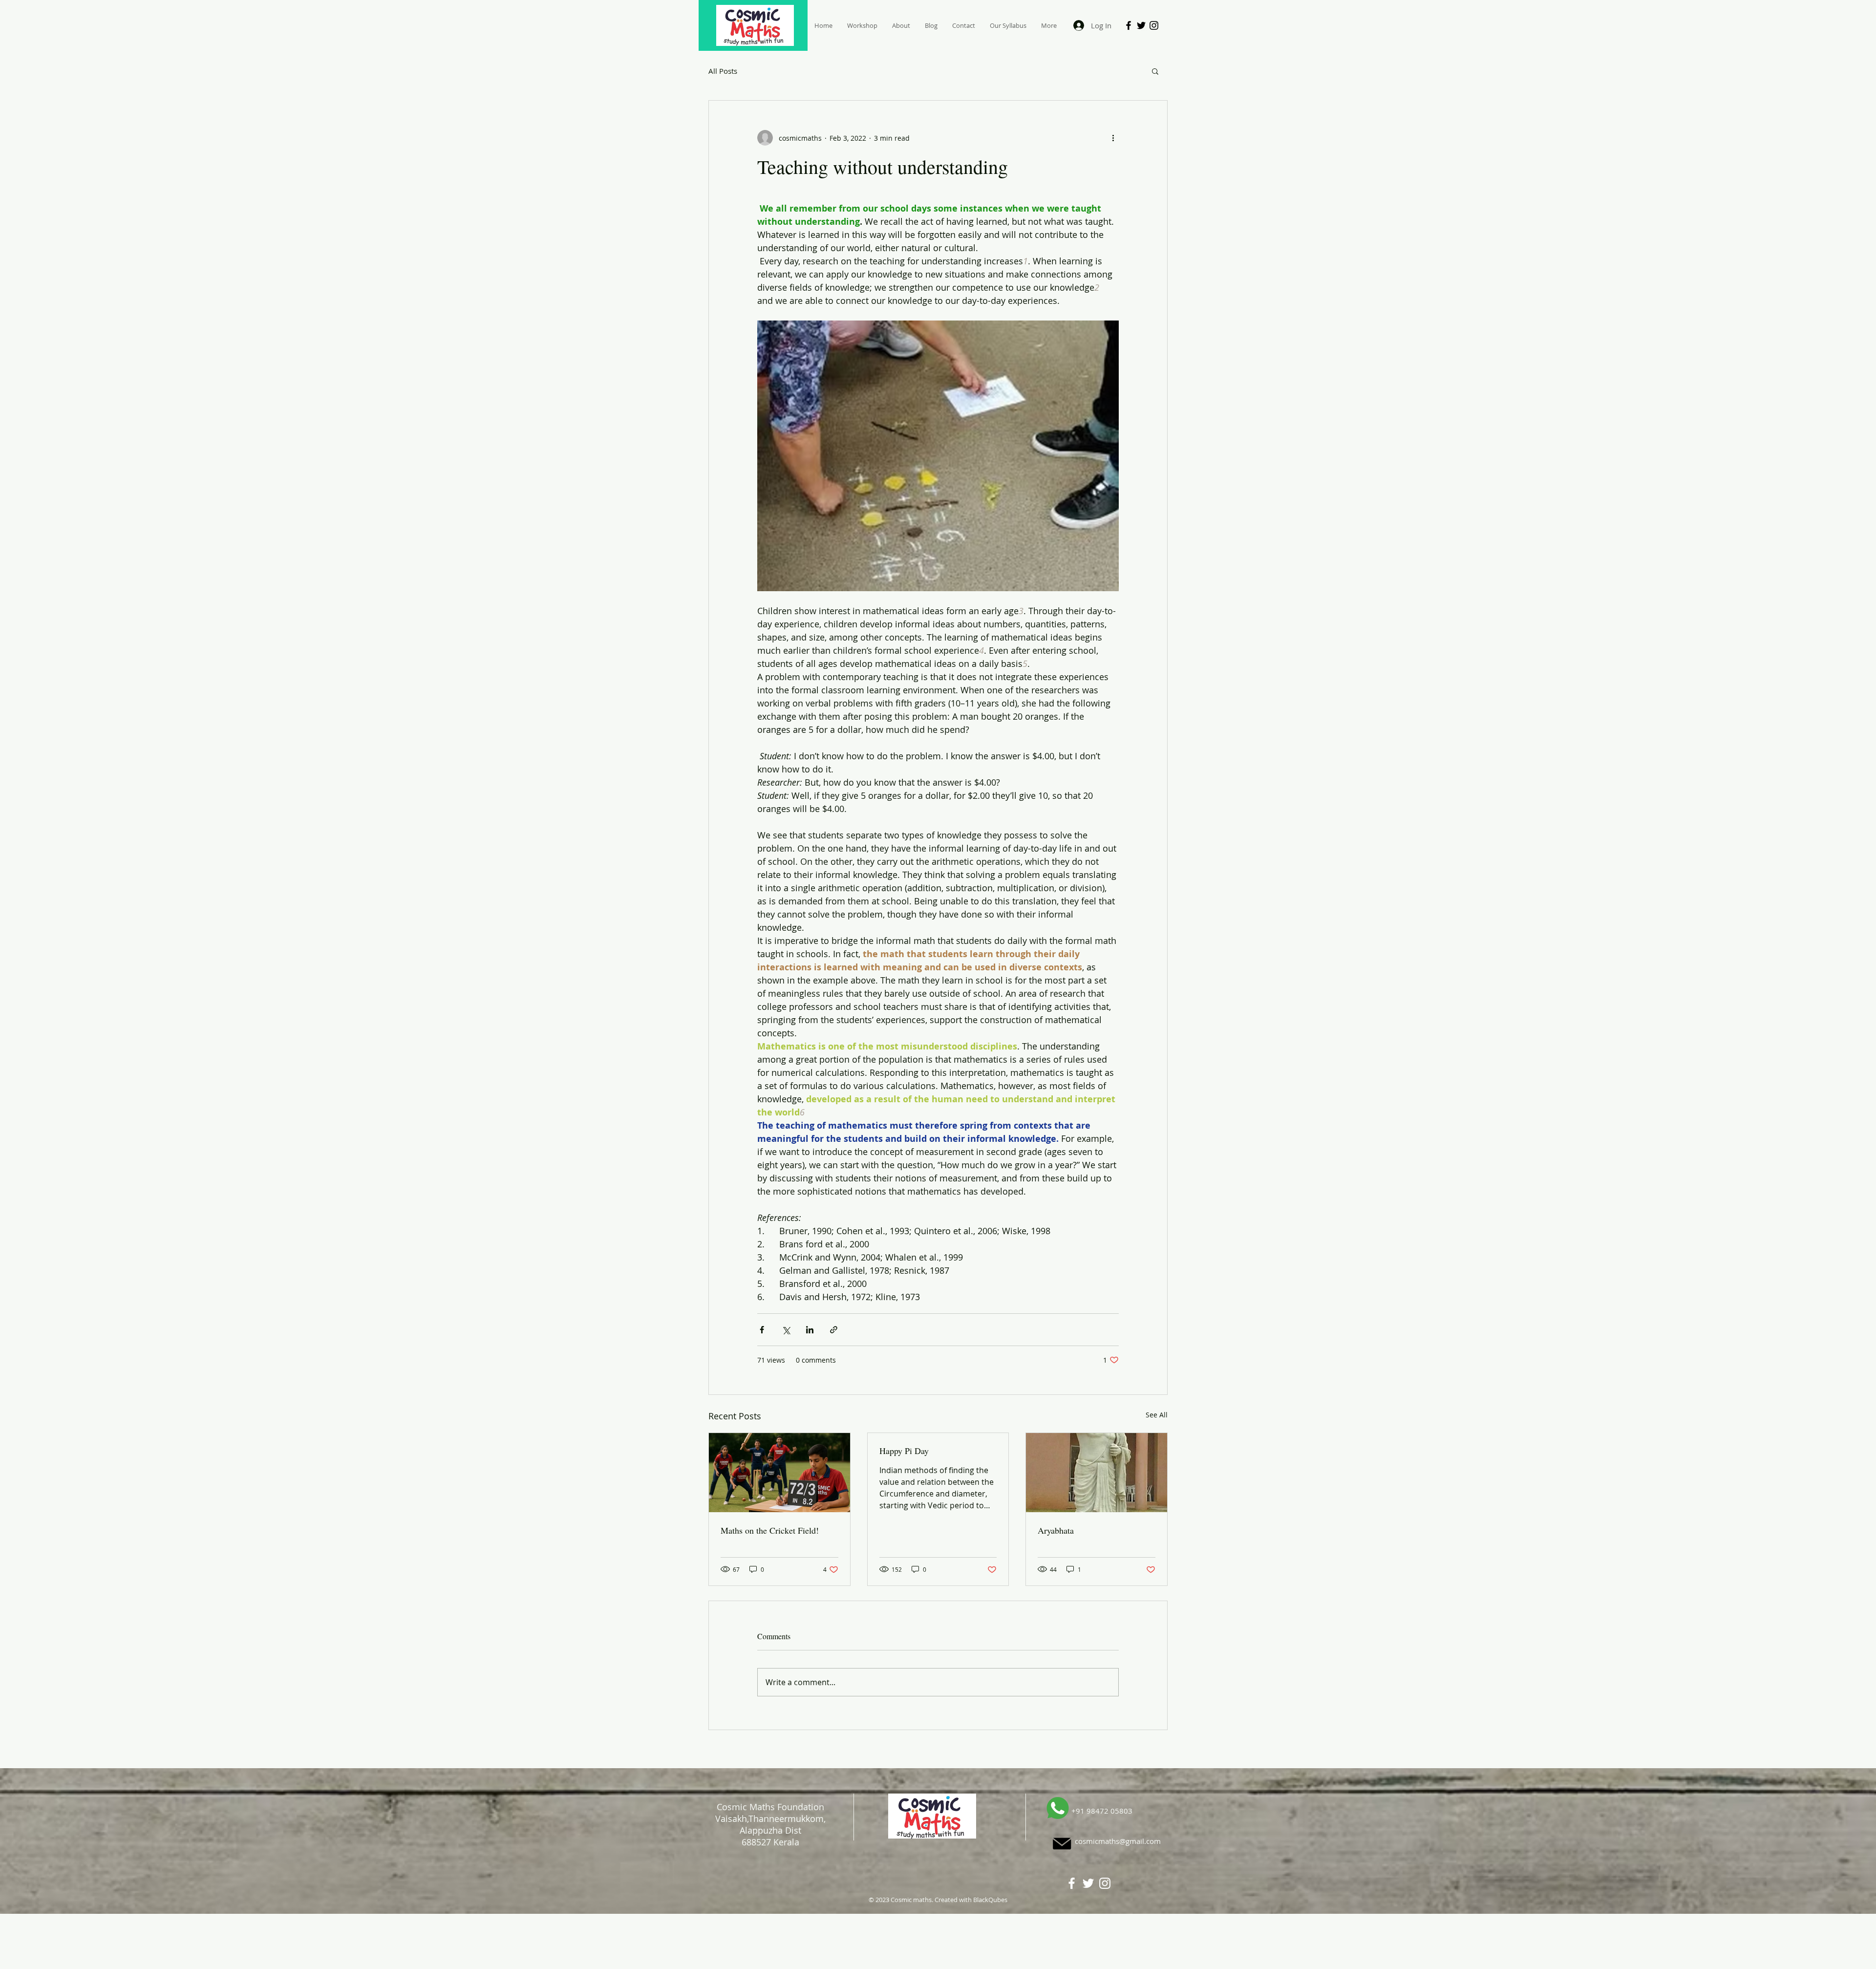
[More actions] (1113, 138)
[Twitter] (1141, 25)
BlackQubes (990, 1900)
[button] (1155, 71)
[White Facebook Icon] (1072, 1883)
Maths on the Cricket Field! (770, 1530)
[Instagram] (1154, 25)
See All (1157, 1415)
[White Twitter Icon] (1088, 1883)
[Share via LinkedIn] (810, 1330)
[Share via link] (834, 1330)
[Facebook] (1129, 25)
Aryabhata (1056, 1530)
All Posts (723, 71)
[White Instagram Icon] (1105, 1883)
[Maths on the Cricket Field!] (779, 1473)
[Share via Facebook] (762, 1330)
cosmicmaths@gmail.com (1118, 1841)
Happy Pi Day (904, 1451)
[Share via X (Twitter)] (786, 1330)
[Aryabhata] (1097, 1473)
